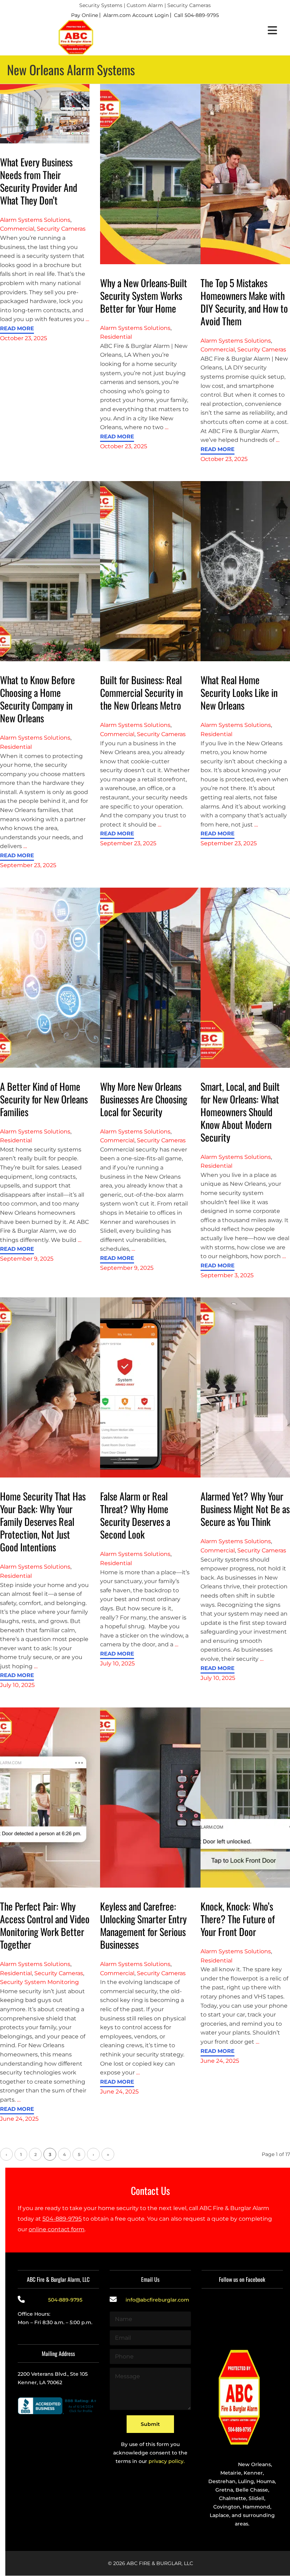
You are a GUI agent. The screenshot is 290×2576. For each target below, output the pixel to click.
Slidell (256, 2499)
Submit (150, 2424)
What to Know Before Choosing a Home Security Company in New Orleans (37, 699)
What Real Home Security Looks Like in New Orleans (239, 692)
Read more (17, 329)
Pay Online (85, 15)
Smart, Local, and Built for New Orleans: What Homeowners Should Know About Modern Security (240, 1112)
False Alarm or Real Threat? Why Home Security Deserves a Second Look (135, 1515)
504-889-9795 (62, 2219)
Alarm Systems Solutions (35, 220)
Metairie (231, 2473)
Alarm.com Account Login (136, 15)
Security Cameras (61, 229)
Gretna (224, 2490)
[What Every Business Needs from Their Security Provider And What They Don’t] (45, 113)
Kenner (253, 2473)
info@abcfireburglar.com (157, 2300)
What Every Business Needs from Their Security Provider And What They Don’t (39, 181)
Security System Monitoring (39, 1982)
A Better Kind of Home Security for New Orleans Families (44, 1099)
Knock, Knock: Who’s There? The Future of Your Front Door (238, 1919)
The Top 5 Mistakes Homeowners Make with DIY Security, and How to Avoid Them (244, 302)
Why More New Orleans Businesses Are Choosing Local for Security (144, 1099)
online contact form (57, 2229)
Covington (227, 2507)
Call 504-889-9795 (196, 15)
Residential (116, 337)
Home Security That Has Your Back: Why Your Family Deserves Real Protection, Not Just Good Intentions (43, 1521)
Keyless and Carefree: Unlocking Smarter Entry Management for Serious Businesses (143, 1925)
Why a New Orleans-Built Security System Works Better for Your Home (144, 295)
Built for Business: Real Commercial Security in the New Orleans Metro (141, 692)
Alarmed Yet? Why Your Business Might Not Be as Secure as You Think (245, 1509)
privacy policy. (167, 2462)
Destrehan (222, 2482)
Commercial (17, 229)
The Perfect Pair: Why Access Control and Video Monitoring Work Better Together (45, 1925)
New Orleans (254, 2465)
